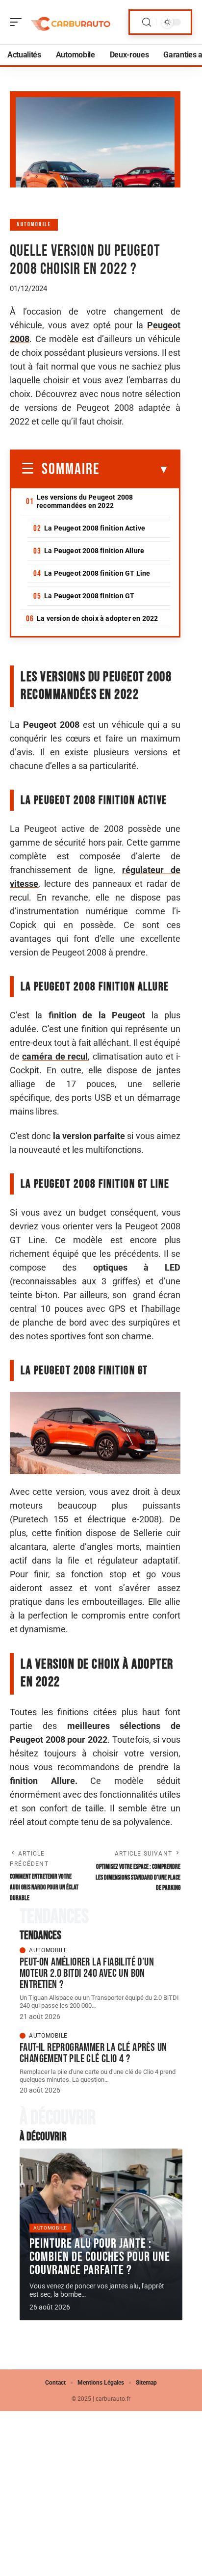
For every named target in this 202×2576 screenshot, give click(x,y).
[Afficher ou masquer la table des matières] (135, 470)
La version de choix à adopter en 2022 (97, 618)
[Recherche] (147, 22)
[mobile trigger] (18, 22)
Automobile (34, 225)
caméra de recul (55, 1056)
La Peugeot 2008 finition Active (95, 528)
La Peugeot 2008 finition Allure (94, 551)
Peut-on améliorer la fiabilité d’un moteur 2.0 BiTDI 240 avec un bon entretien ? (87, 1973)
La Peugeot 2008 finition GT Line (97, 573)
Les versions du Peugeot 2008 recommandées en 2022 (85, 501)
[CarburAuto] (71, 22)
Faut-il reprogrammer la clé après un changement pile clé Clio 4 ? (93, 2053)
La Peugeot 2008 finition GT (89, 596)
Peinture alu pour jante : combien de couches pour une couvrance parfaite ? (100, 2257)
